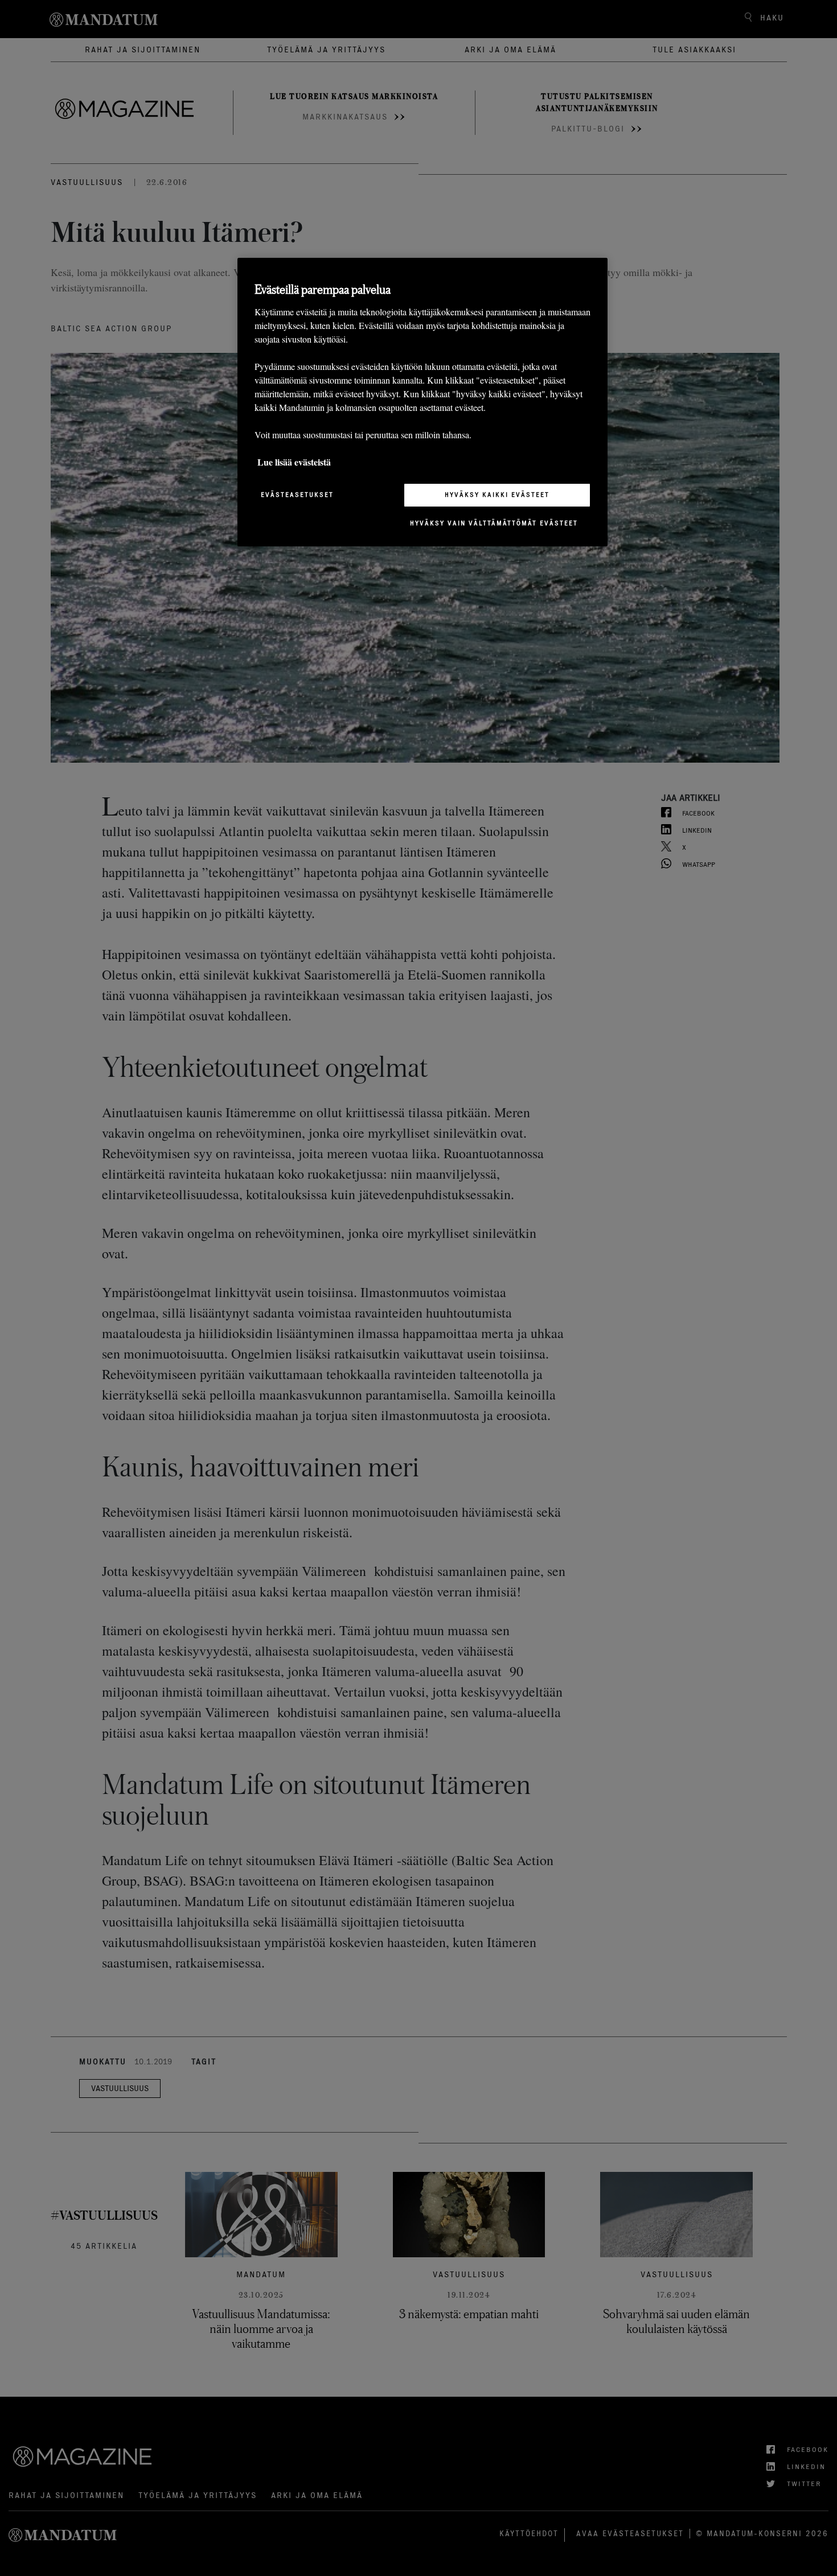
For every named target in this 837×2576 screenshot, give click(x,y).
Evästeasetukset (297, 495)
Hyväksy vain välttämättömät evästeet (494, 523)
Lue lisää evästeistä (294, 462)
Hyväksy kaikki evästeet (497, 495)
